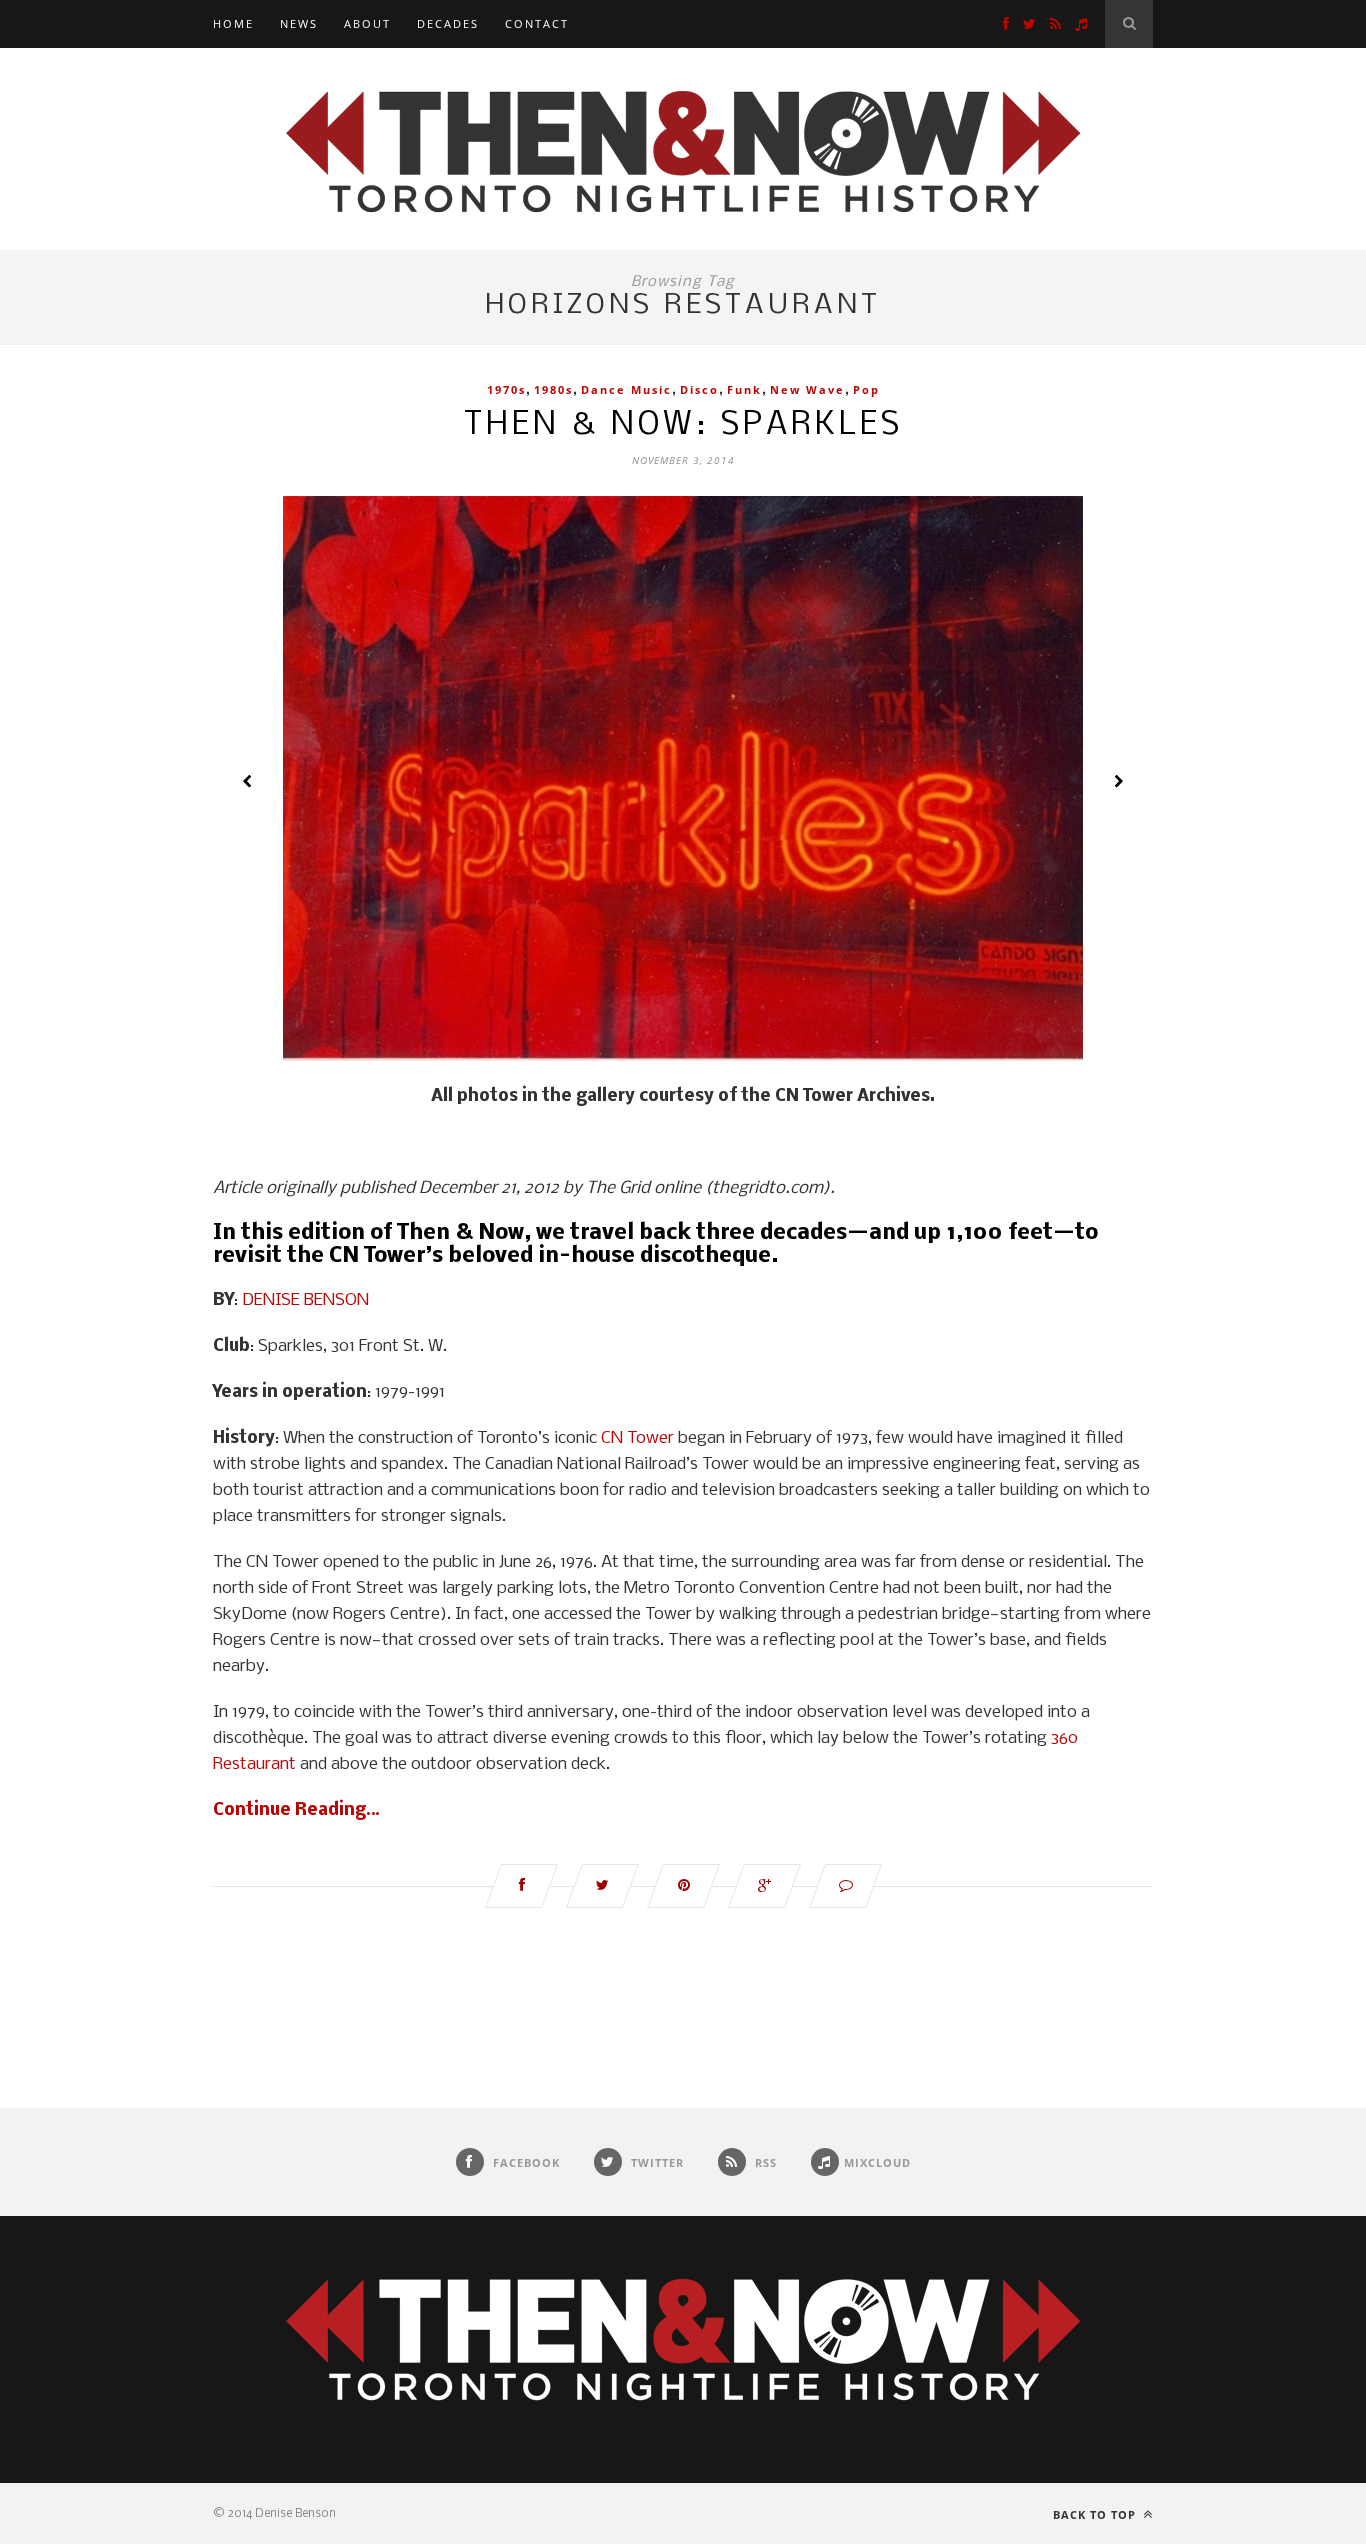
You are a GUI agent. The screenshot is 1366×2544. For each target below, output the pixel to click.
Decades (448, 23)
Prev (248, 781)
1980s (553, 389)
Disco (699, 389)
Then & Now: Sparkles (683, 425)
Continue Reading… (296, 1810)
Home (233, 23)
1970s (506, 389)
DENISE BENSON (305, 1300)
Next (1118, 781)
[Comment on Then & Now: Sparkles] (845, 1886)
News (299, 23)
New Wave (807, 389)
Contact (537, 23)
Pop (866, 389)
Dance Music (626, 389)
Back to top (1096, 2514)
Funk (744, 389)
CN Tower (637, 1438)
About (367, 23)
